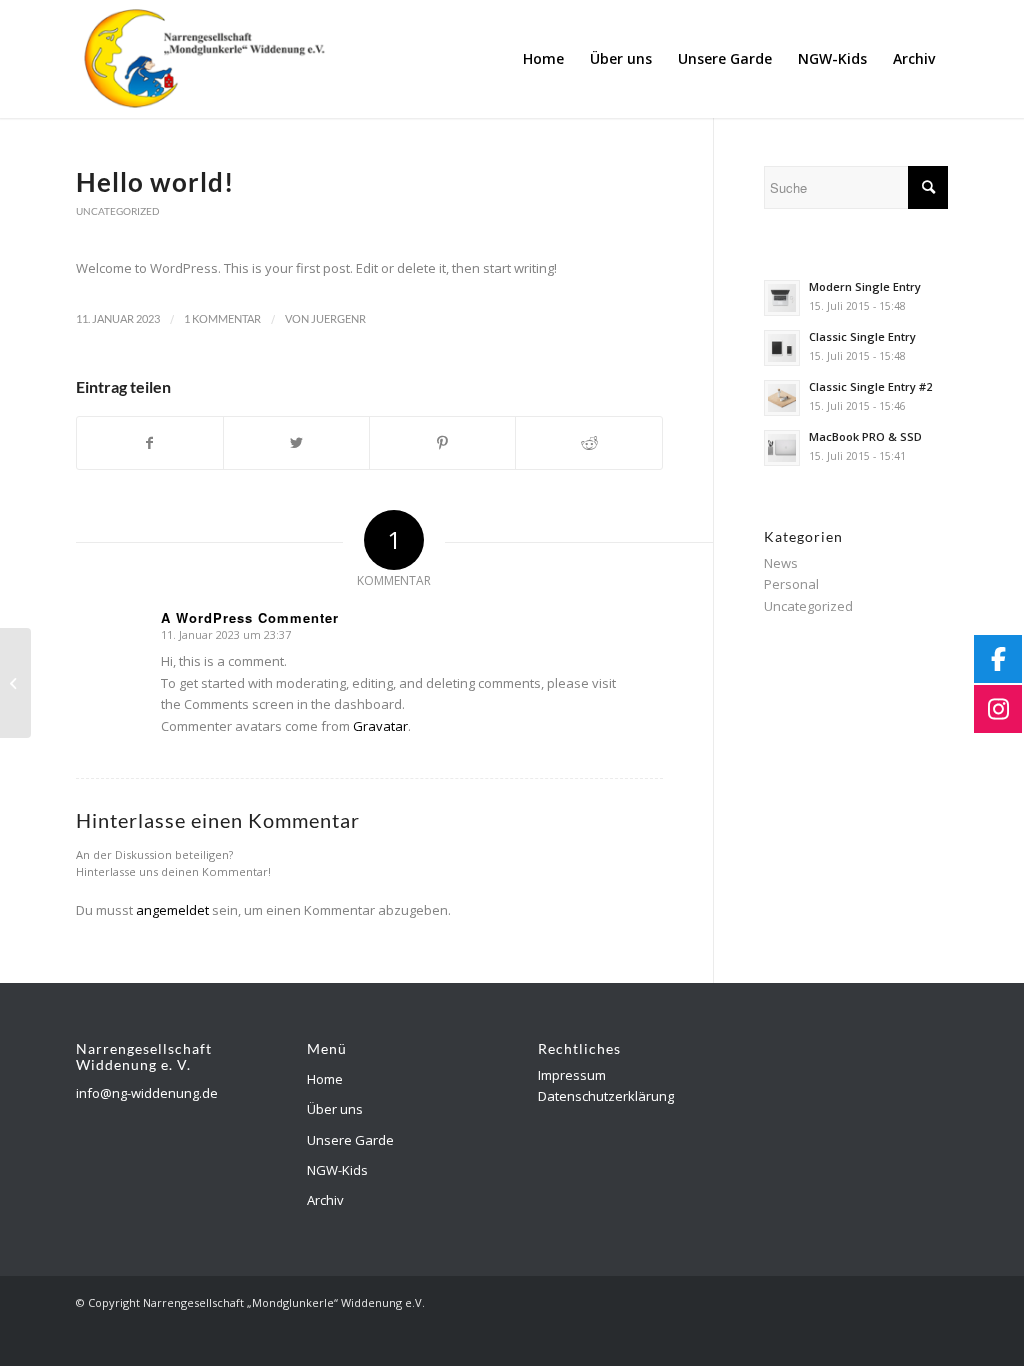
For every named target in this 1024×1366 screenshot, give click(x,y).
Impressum (572, 1075)
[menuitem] (543, 59)
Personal (791, 584)
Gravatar (380, 726)
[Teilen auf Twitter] (296, 443)
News (781, 563)
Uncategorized (118, 211)
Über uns (335, 1109)
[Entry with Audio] (15, 683)
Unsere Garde (350, 1140)
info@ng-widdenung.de (147, 1093)
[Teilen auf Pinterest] (442, 443)
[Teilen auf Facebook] (150, 443)
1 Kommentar (222, 319)
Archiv (325, 1200)
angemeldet (172, 910)
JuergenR (338, 319)
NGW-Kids (337, 1170)
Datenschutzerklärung (606, 1096)
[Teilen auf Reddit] (588, 443)
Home (325, 1079)
